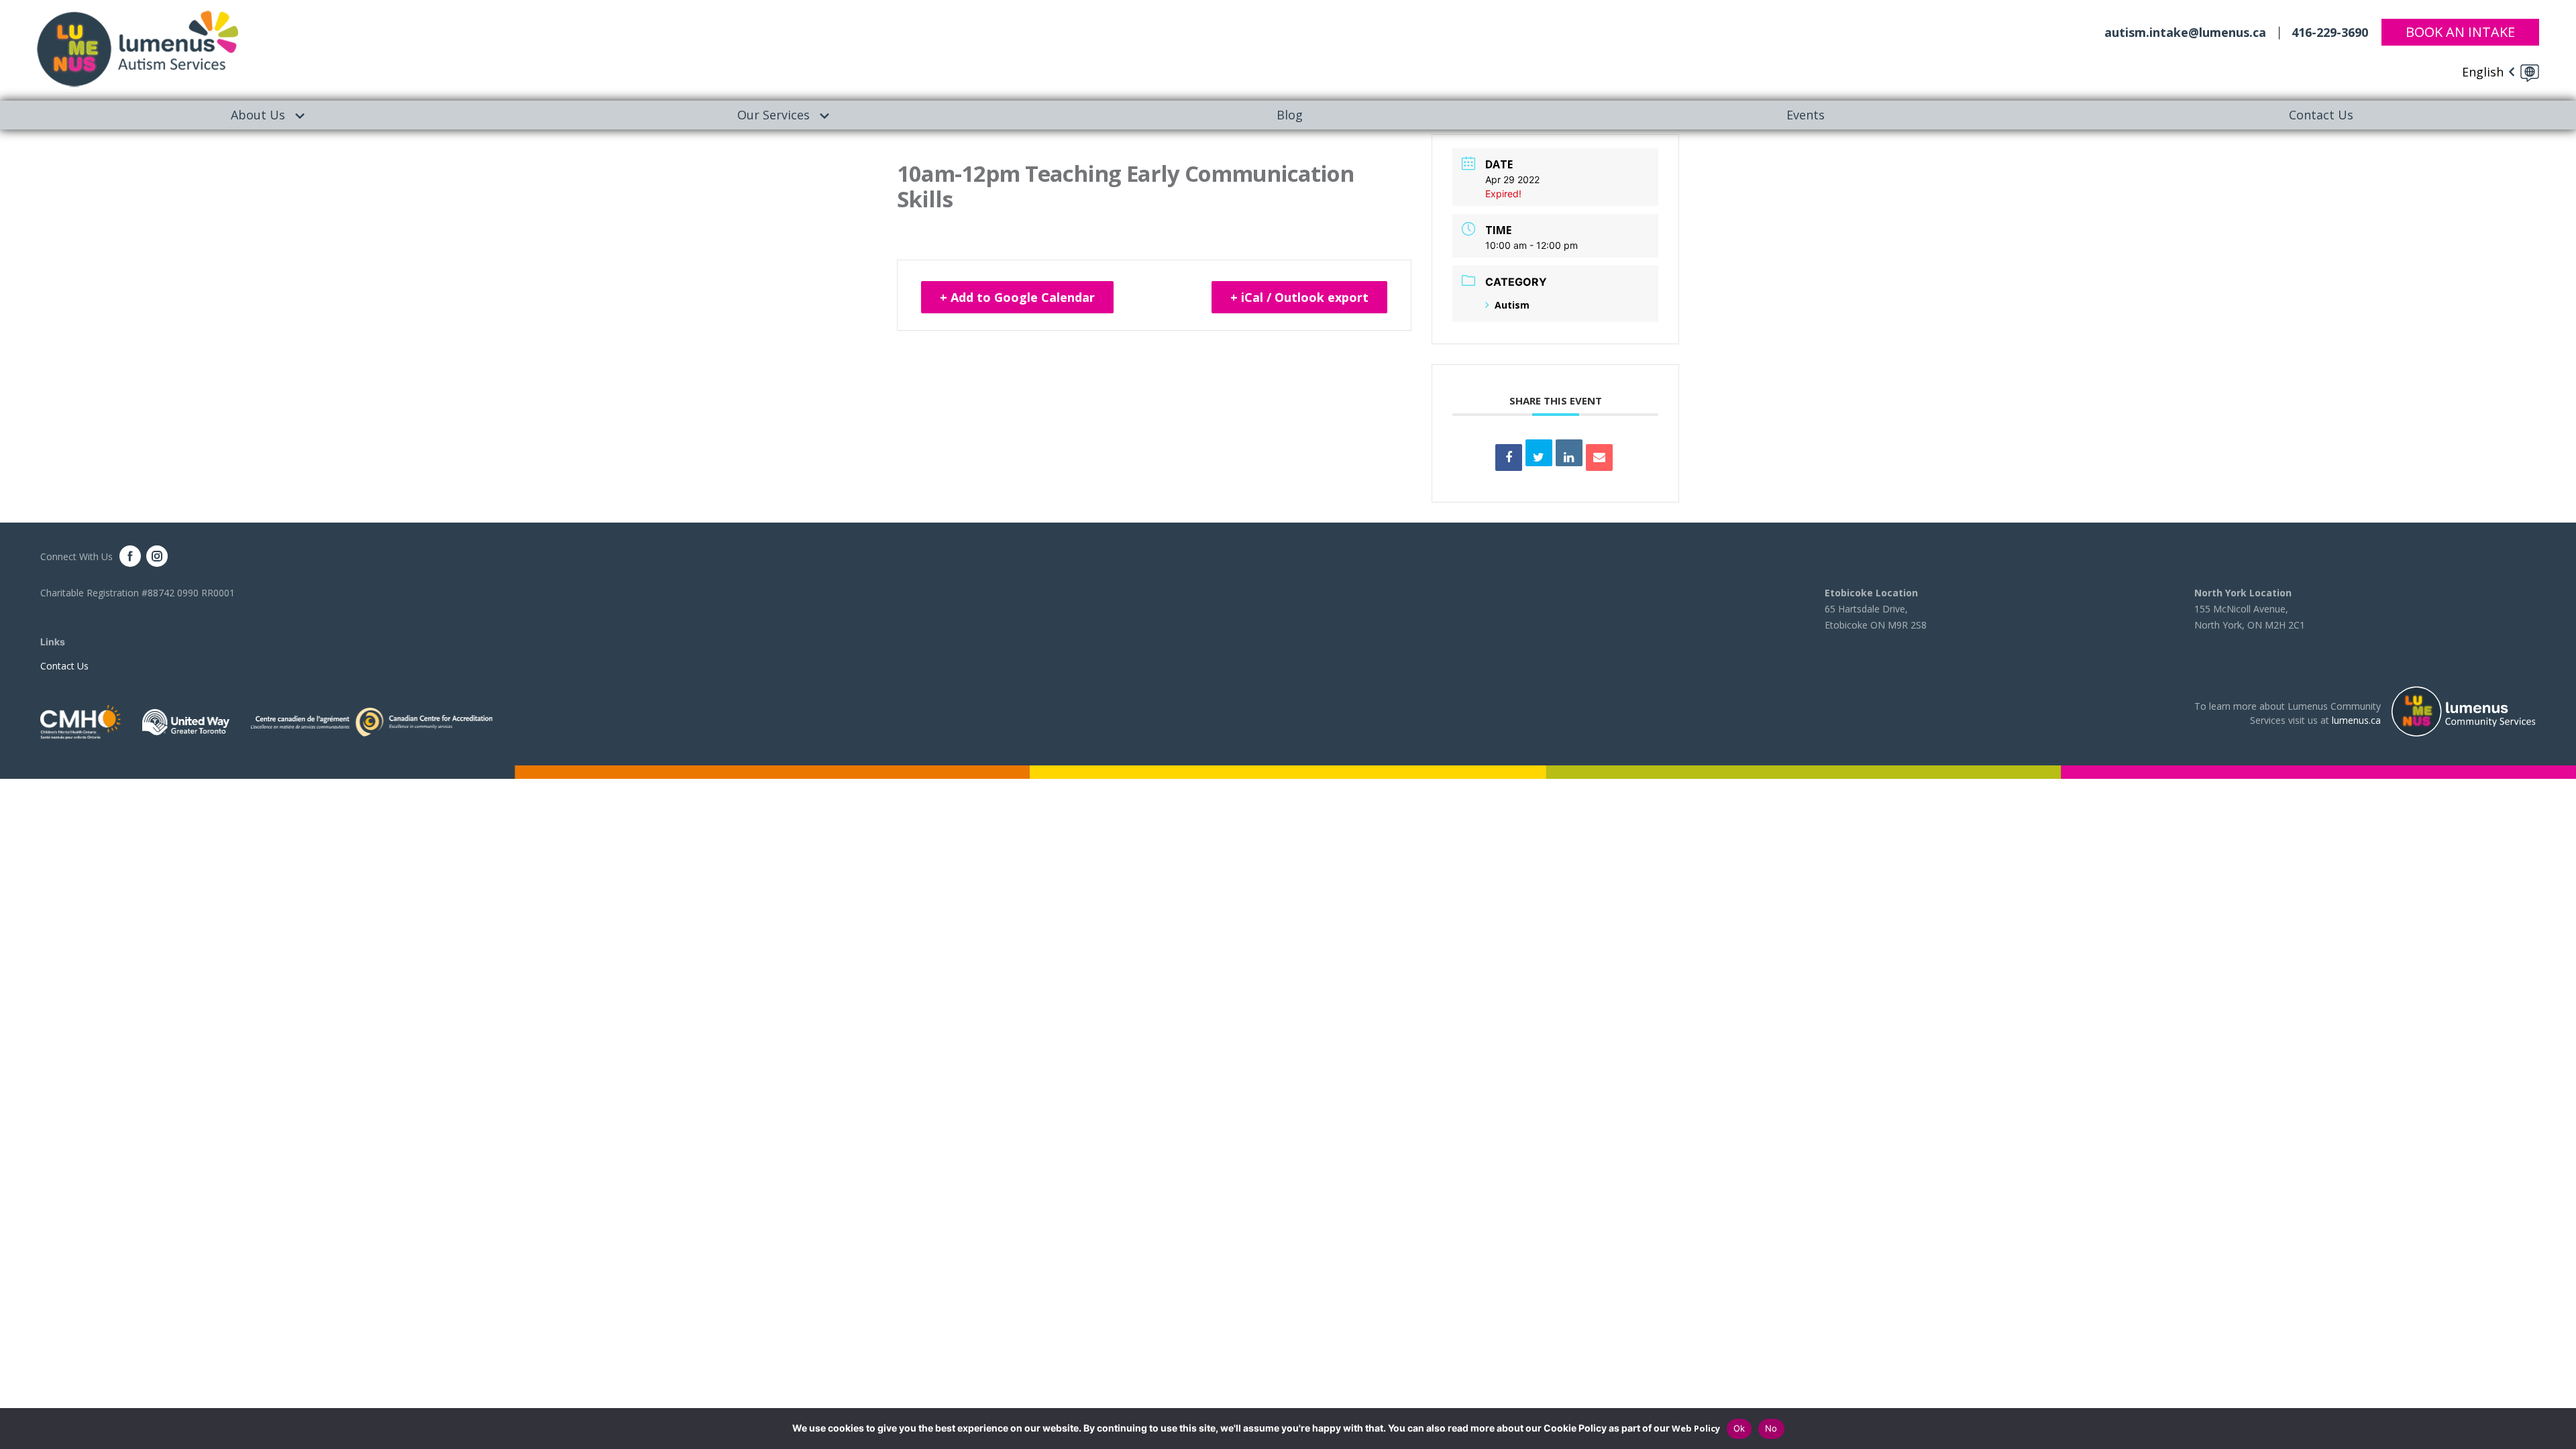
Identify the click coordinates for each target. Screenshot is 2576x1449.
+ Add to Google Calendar (1017, 297)
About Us (258, 115)
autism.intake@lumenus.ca (2185, 32)
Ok (1739, 1428)
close (2559, 1429)
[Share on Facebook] (1509, 458)
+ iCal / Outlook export (1299, 297)
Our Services (773, 115)
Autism (1512, 305)
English (2483, 72)
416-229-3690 (2330, 32)
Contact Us (64, 666)
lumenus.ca (2356, 720)
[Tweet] (1539, 453)
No (1771, 1428)
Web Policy (1696, 1428)
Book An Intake (2460, 32)
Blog (1290, 115)
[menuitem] (258, 115)
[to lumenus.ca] (138, 48)
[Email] (1599, 458)
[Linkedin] (1569, 453)
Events (1806, 115)
